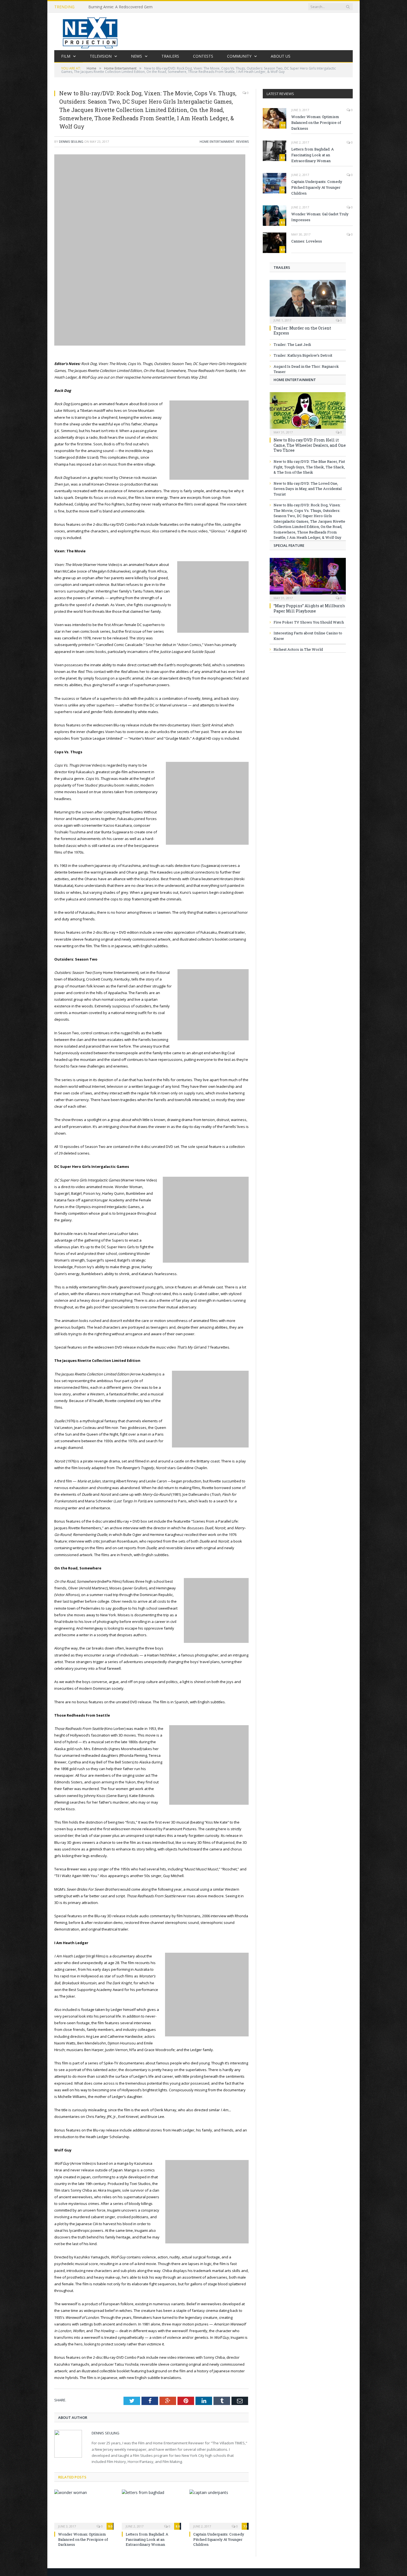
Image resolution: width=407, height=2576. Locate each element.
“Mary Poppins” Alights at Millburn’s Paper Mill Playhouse (309, 608)
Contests (203, 56)
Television (101, 56)
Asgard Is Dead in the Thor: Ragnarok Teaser (306, 369)
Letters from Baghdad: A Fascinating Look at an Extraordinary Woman (147, 2539)
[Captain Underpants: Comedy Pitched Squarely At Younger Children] (219, 2509)
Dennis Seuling (71, 141)
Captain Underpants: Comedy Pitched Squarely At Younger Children (219, 2539)
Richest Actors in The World (298, 649)
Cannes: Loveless (307, 241)
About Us (281, 56)
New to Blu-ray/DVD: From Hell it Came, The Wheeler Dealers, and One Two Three (310, 445)
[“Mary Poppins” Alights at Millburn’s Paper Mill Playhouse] (308, 578)
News (136, 56)
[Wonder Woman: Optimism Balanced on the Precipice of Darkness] (84, 2509)
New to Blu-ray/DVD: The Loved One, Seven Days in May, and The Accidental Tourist (308, 489)
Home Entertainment (217, 141)
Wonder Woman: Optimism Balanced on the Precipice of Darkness (83, 2539)
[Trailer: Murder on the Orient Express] (308, 300)
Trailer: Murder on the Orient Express (302, 330)
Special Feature (289, 545)
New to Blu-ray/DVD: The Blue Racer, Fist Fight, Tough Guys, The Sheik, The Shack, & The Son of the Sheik (309, 467)
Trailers (170, 56)
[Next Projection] (90, 31)
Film (66, 56)
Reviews (242, 141)
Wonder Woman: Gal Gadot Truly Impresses (320, 217)
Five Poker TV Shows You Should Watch (309, 622)
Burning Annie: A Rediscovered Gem (120, 7)
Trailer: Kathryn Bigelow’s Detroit (303, 355)
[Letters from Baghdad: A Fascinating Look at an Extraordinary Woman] (151, 2509)
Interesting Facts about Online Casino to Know (308, 636)
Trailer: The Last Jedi (292, 344)
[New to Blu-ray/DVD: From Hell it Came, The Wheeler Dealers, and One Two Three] (308, 412)
